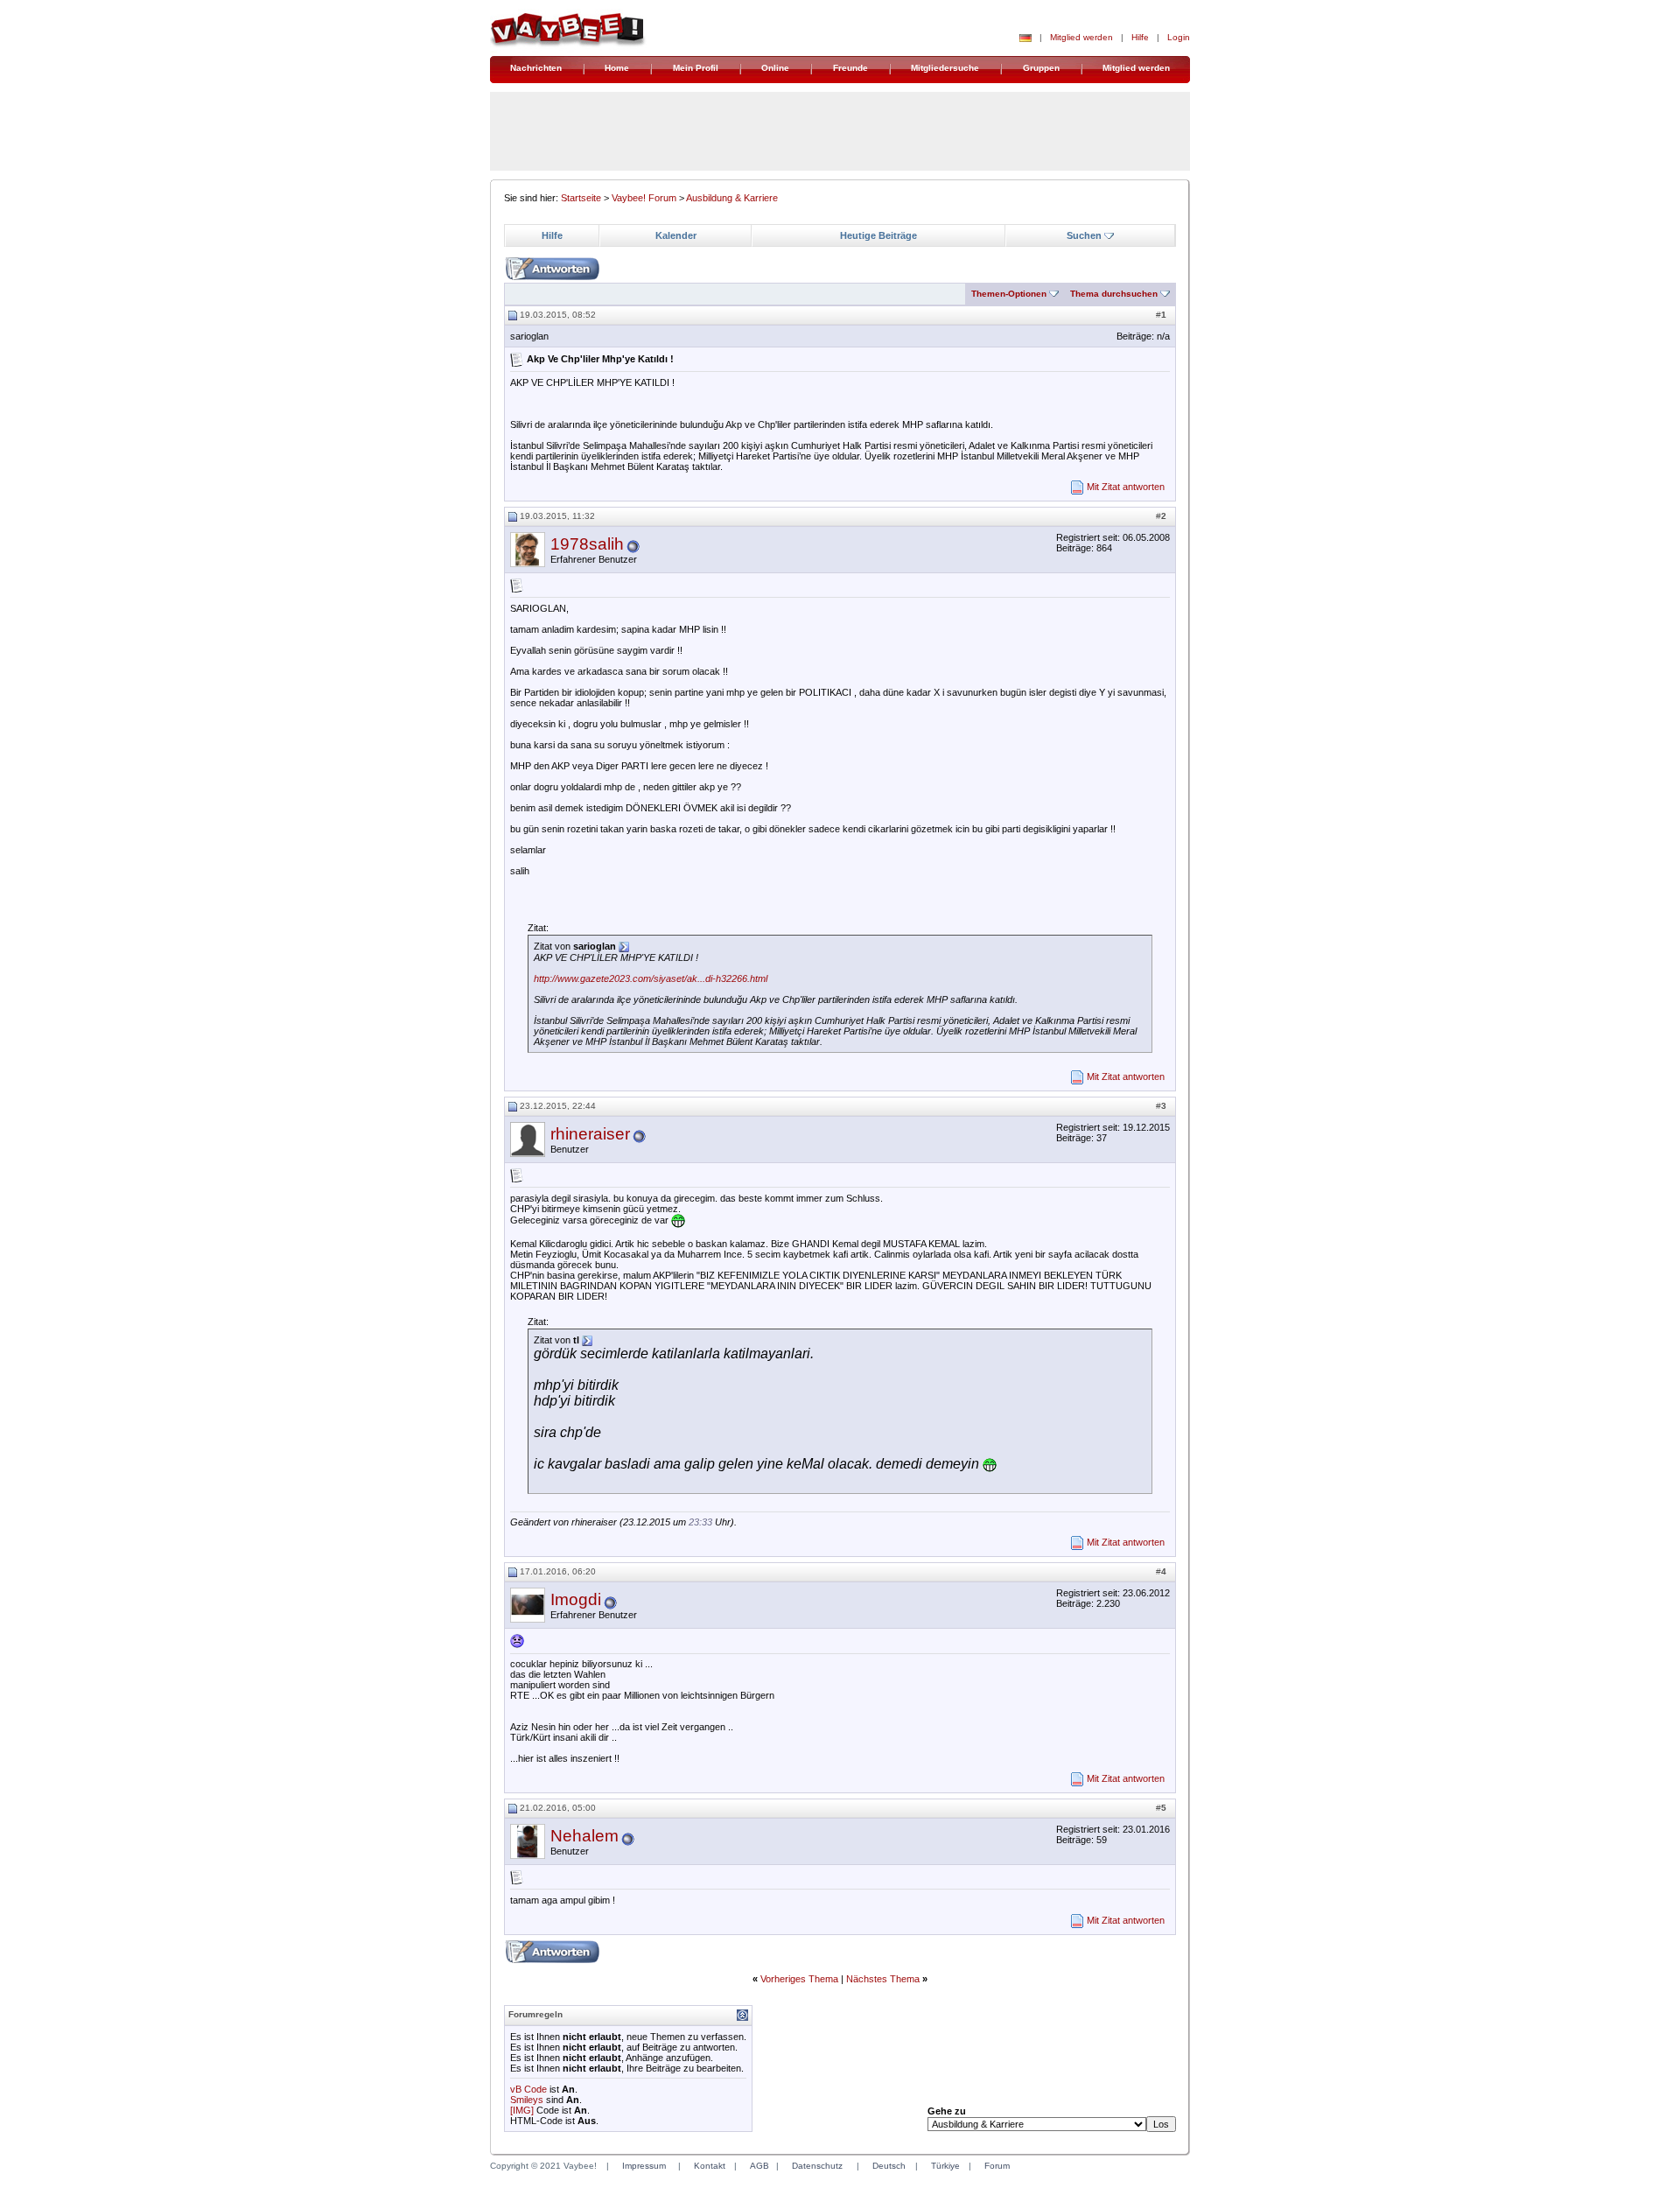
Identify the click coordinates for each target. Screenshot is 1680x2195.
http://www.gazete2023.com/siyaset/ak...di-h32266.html (651, 978)
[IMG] (522, 2110)
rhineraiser (590, 1134)
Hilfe (1140, 37)
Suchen (1084, 235)
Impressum (644, 2166)
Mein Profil (696, 68)
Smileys (527, 2100)
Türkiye (945, 2166)
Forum (997, 2166)
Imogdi (576, 1599)
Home (617, 68)
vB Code (528, 2089)
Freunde (850, 68)
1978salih (587, 544)
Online (775, 68)
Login (1179, 37)
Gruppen (1041, 68)
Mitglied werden (1081, 37)
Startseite (581, 198)
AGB (759, 2166)
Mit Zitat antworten (1126, 487)
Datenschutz (817, 2166)
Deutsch (889, 2166)
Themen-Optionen (1009, 294)
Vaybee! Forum (644, 198)
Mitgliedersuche (945, 68)
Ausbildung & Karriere (732, 198)
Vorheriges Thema (799, 1979)
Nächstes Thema (883, 1979)
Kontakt (710, 2166)
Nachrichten (536, 68)
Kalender (676, 235)
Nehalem (584, 1836)
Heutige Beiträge (878, 235)
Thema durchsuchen (1114, 294)
